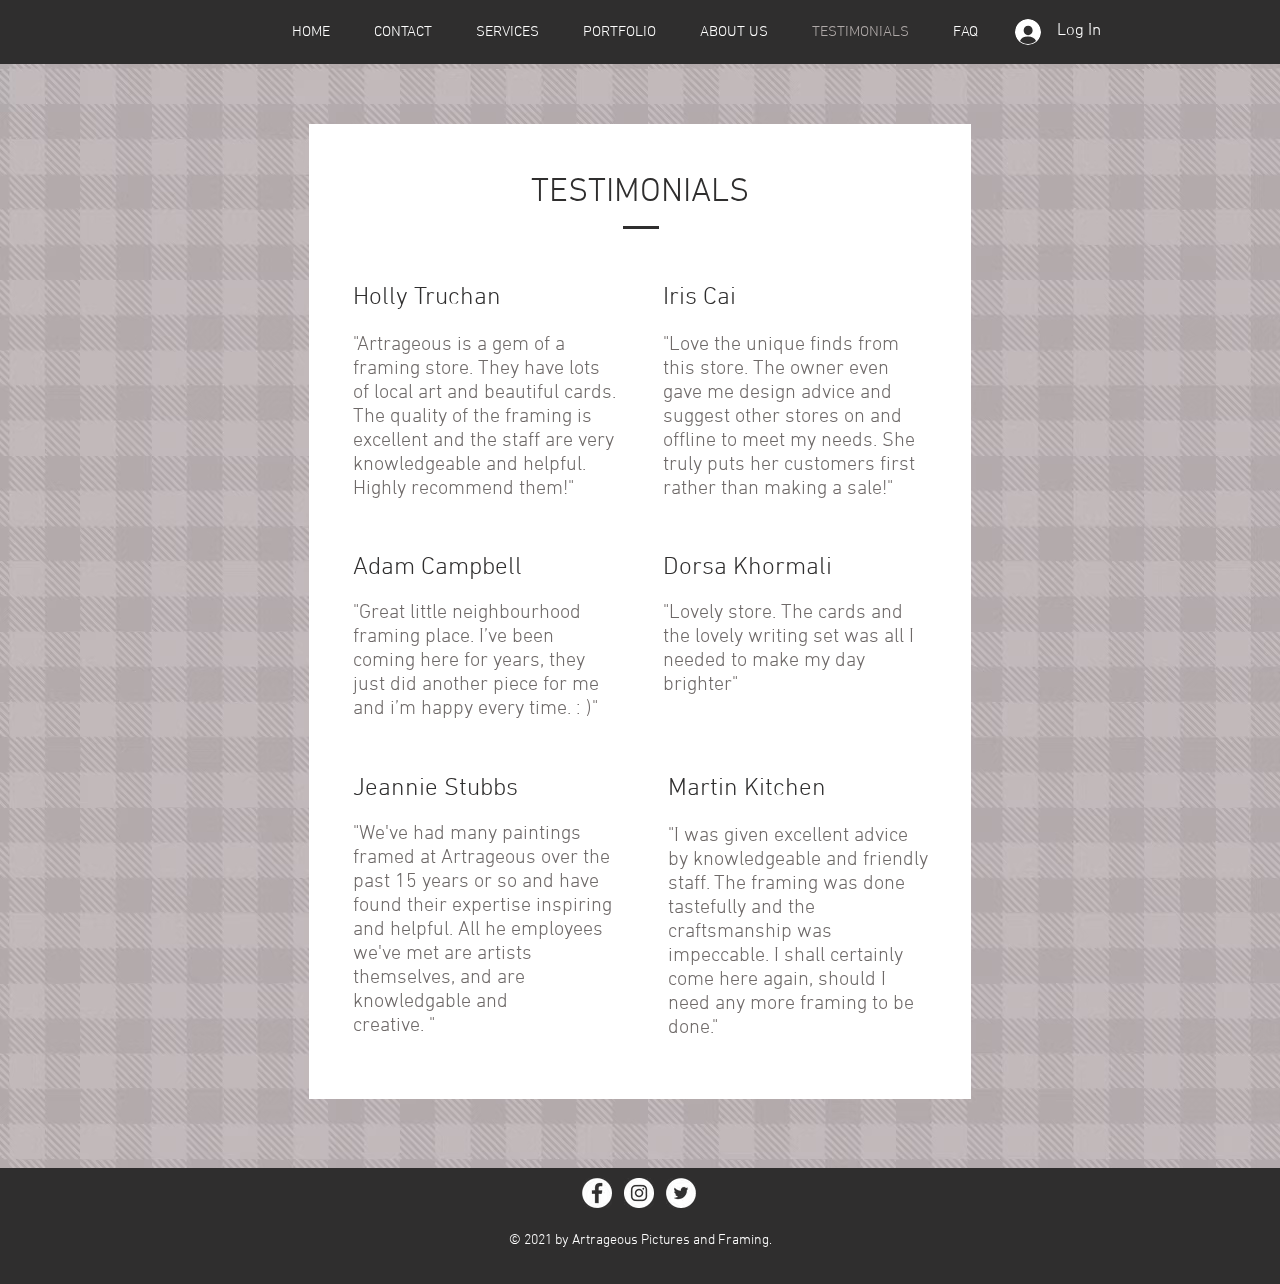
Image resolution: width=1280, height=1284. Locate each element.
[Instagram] (639, 1193)
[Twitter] (681, 1193)
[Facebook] (597, 1193)
